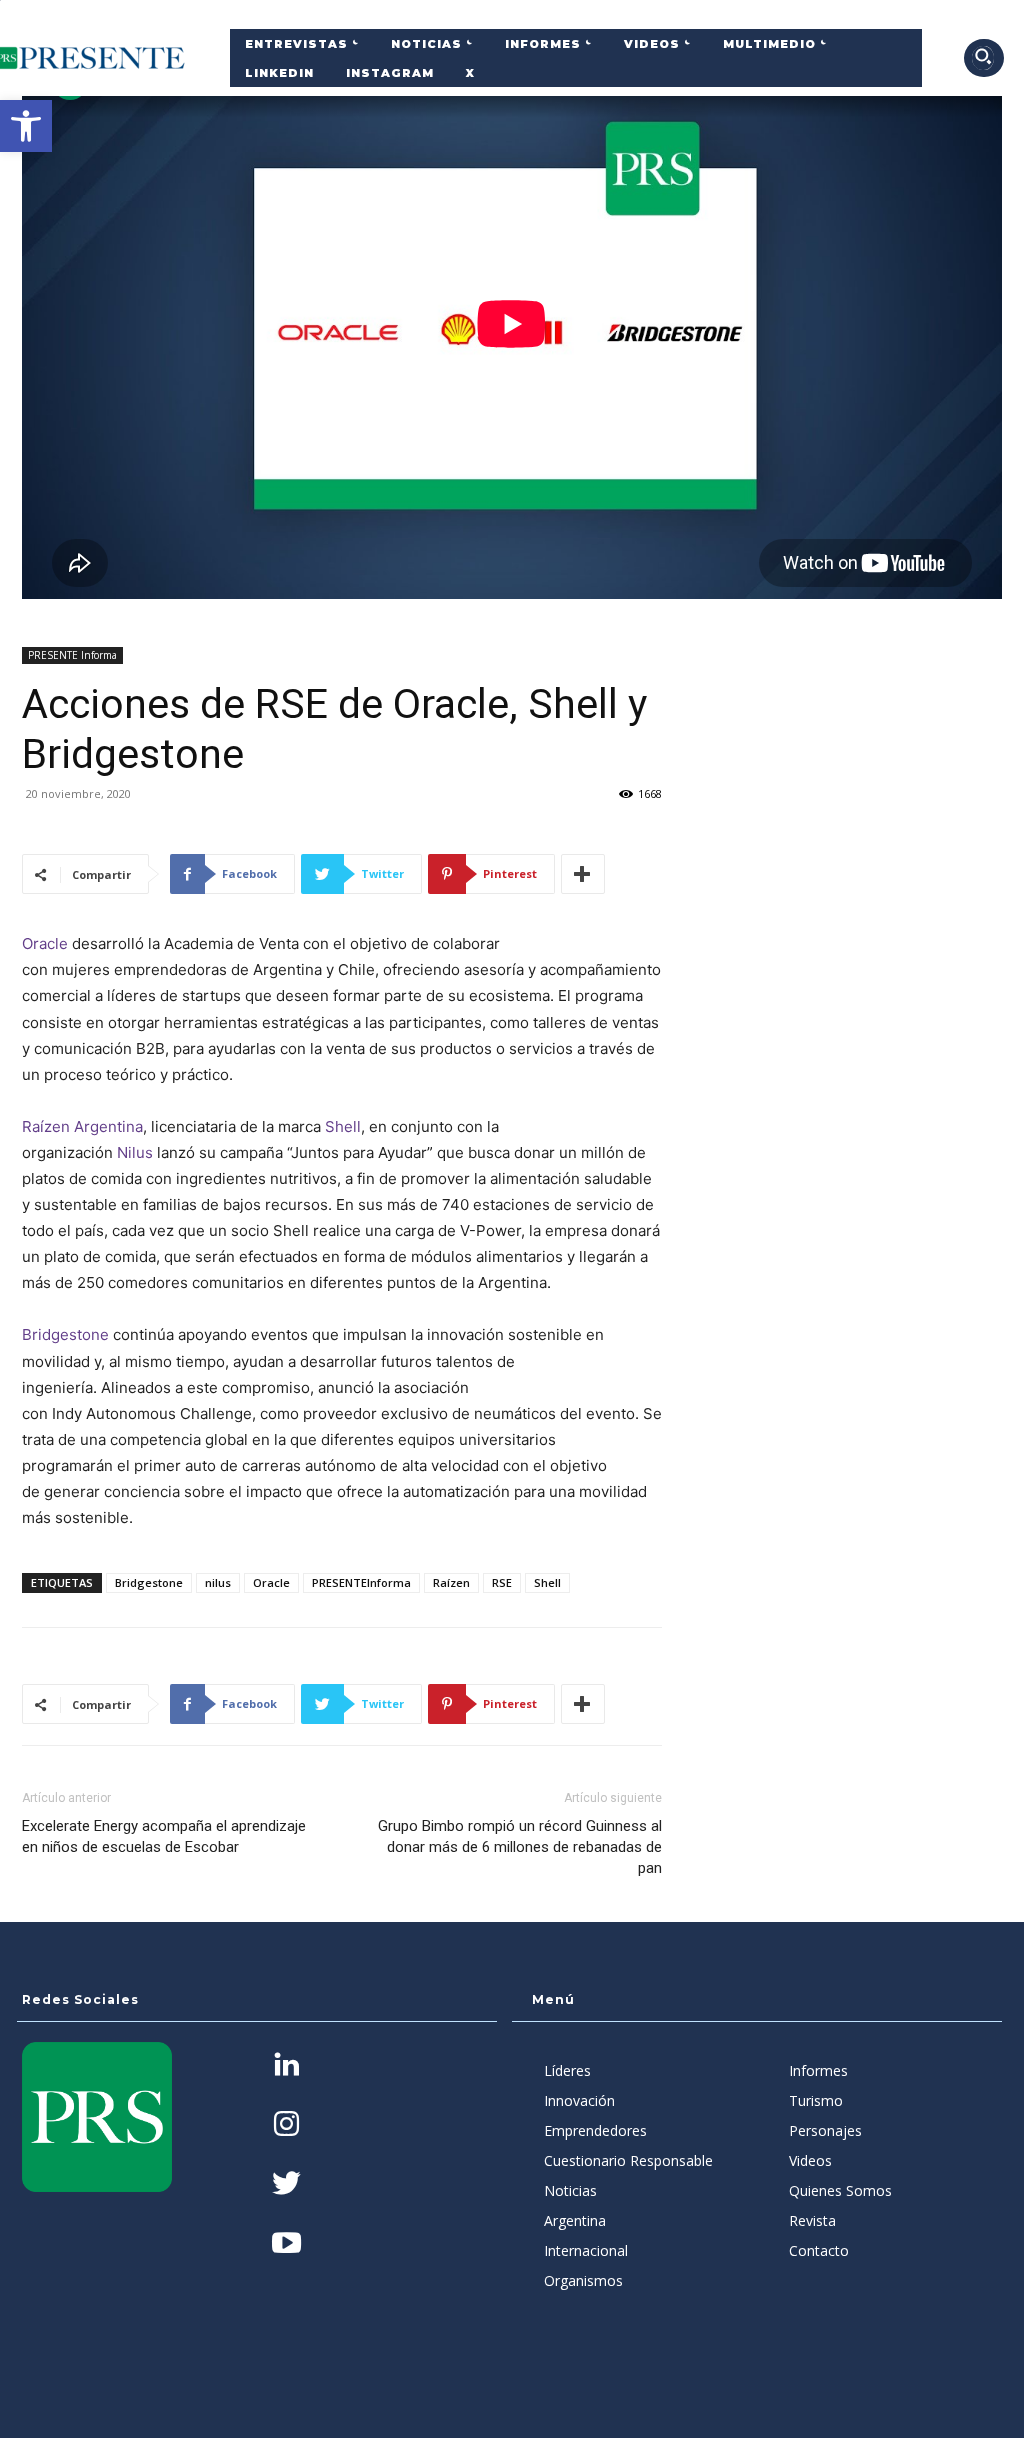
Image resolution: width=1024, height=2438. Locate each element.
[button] (26, 126)
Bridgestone (65, 1334)
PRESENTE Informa (72, 655)
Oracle (45, 943)
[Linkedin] (286, 2066)
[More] (583, 874)
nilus (218, 1582)
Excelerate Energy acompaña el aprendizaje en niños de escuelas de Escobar (164, 1836)
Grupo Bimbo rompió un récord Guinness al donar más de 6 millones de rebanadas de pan (520, 1847)
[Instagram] (286, 2125)
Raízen (451, 1582)
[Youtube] (286, 2244)
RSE (502, 1582)
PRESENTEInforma (361, 1582)
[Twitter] (286, 2185)
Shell (343, 1126)
